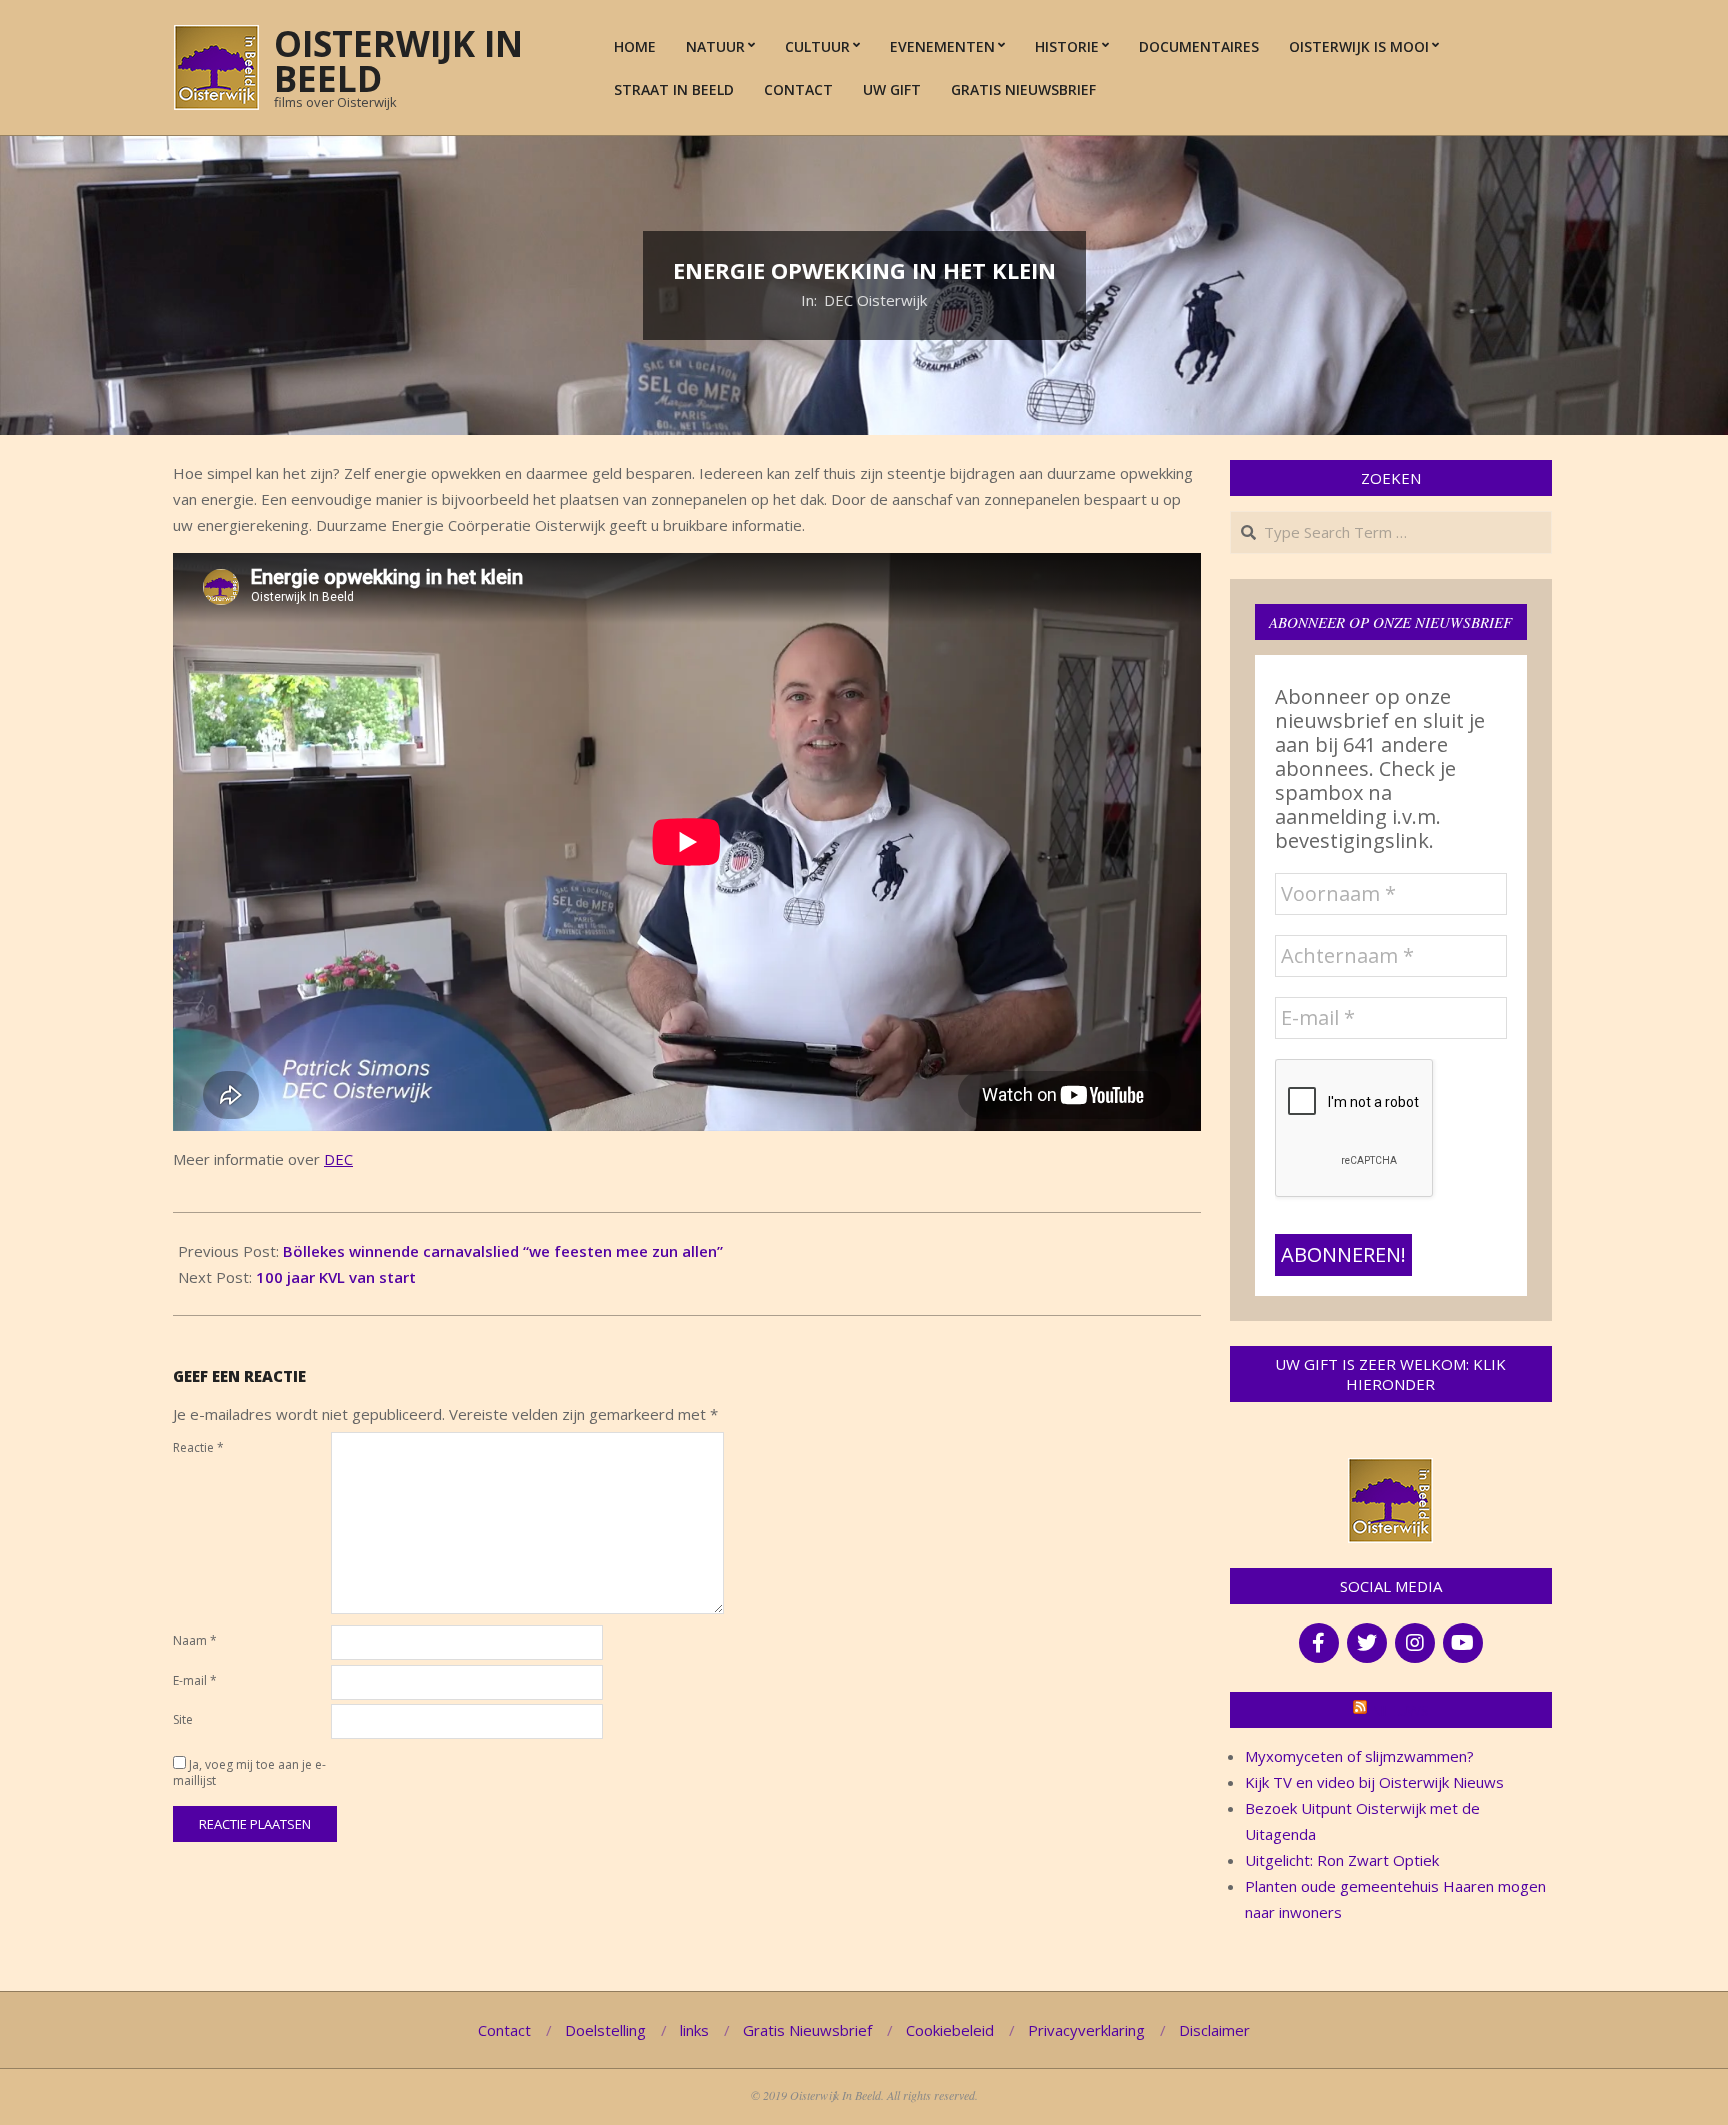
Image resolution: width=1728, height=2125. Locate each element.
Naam (195, 1640)
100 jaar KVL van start (336, 1277)
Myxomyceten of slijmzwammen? (1359, 1756)
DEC (338, 1159)
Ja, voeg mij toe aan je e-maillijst (249, 1772)
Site (183, 1719)
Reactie (198, 1447)
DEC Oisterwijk (875, 300)
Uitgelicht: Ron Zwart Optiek (1342, 1860)
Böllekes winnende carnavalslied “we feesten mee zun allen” (503, 1251)
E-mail (195, 1680)
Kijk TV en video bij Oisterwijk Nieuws (1374, 1782)
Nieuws (1400, 1710)
